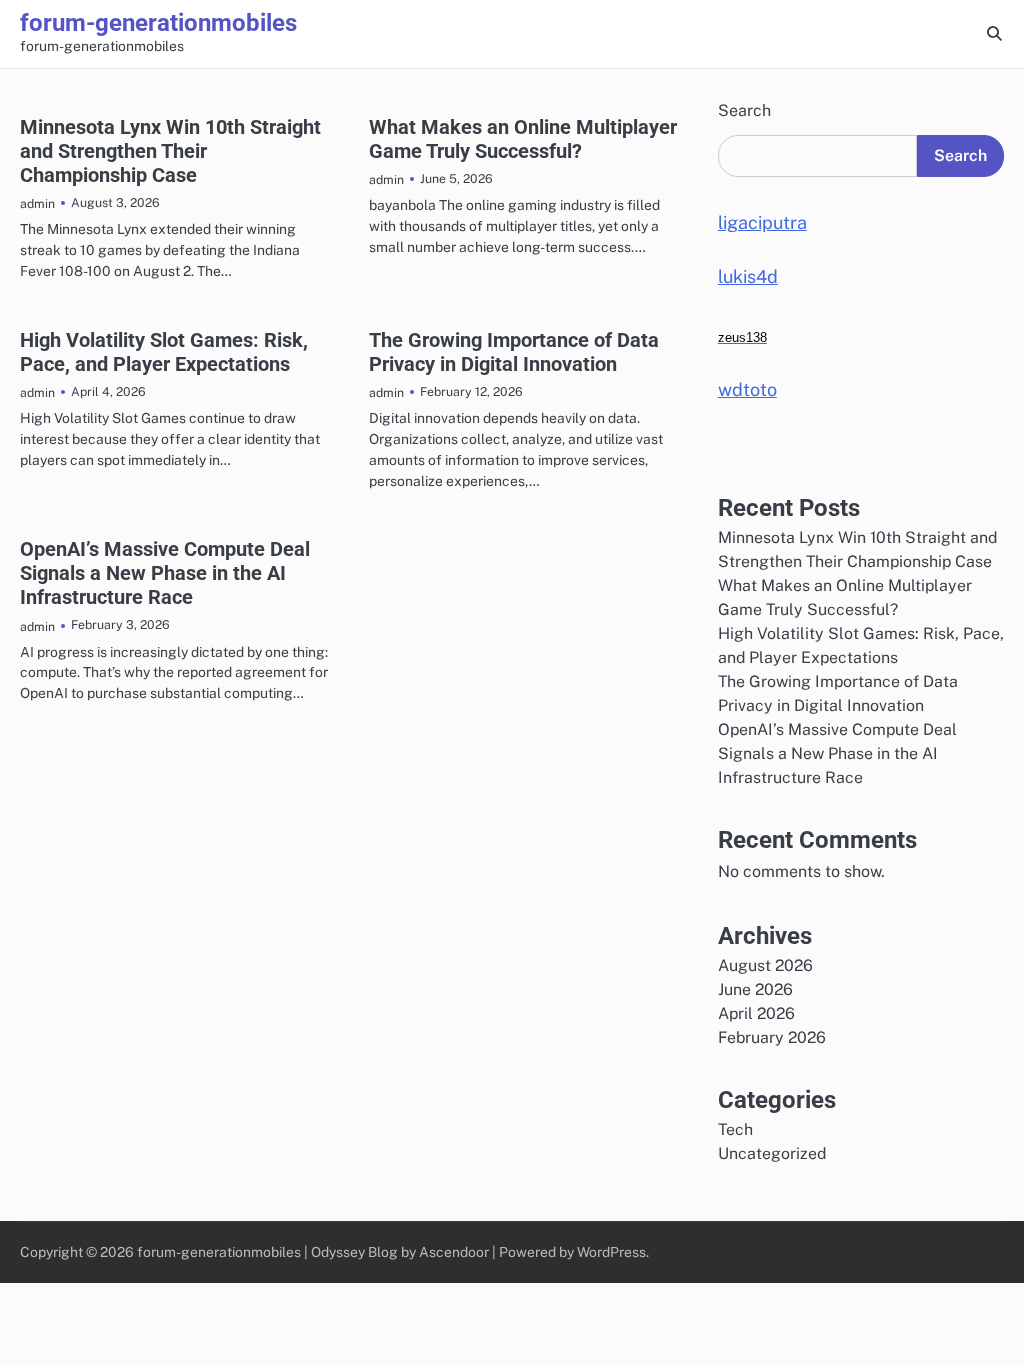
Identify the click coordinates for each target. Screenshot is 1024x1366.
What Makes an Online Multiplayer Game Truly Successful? (523, 139)
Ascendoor (454, 1252)
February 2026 (772, 1037)
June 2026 (755, 989)
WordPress (611, 1252)
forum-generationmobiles (158, 23)
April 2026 (756, 1013)
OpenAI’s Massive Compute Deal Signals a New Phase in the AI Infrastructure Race (165, 573)
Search (744, 110)
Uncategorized (772, 1153)
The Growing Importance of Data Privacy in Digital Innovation (514, 352)
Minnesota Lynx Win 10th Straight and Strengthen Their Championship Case (170, 151)
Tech (735, 1129)
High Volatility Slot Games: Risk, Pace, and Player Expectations (164, 352)
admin (37, 203)
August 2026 (765, 965)
